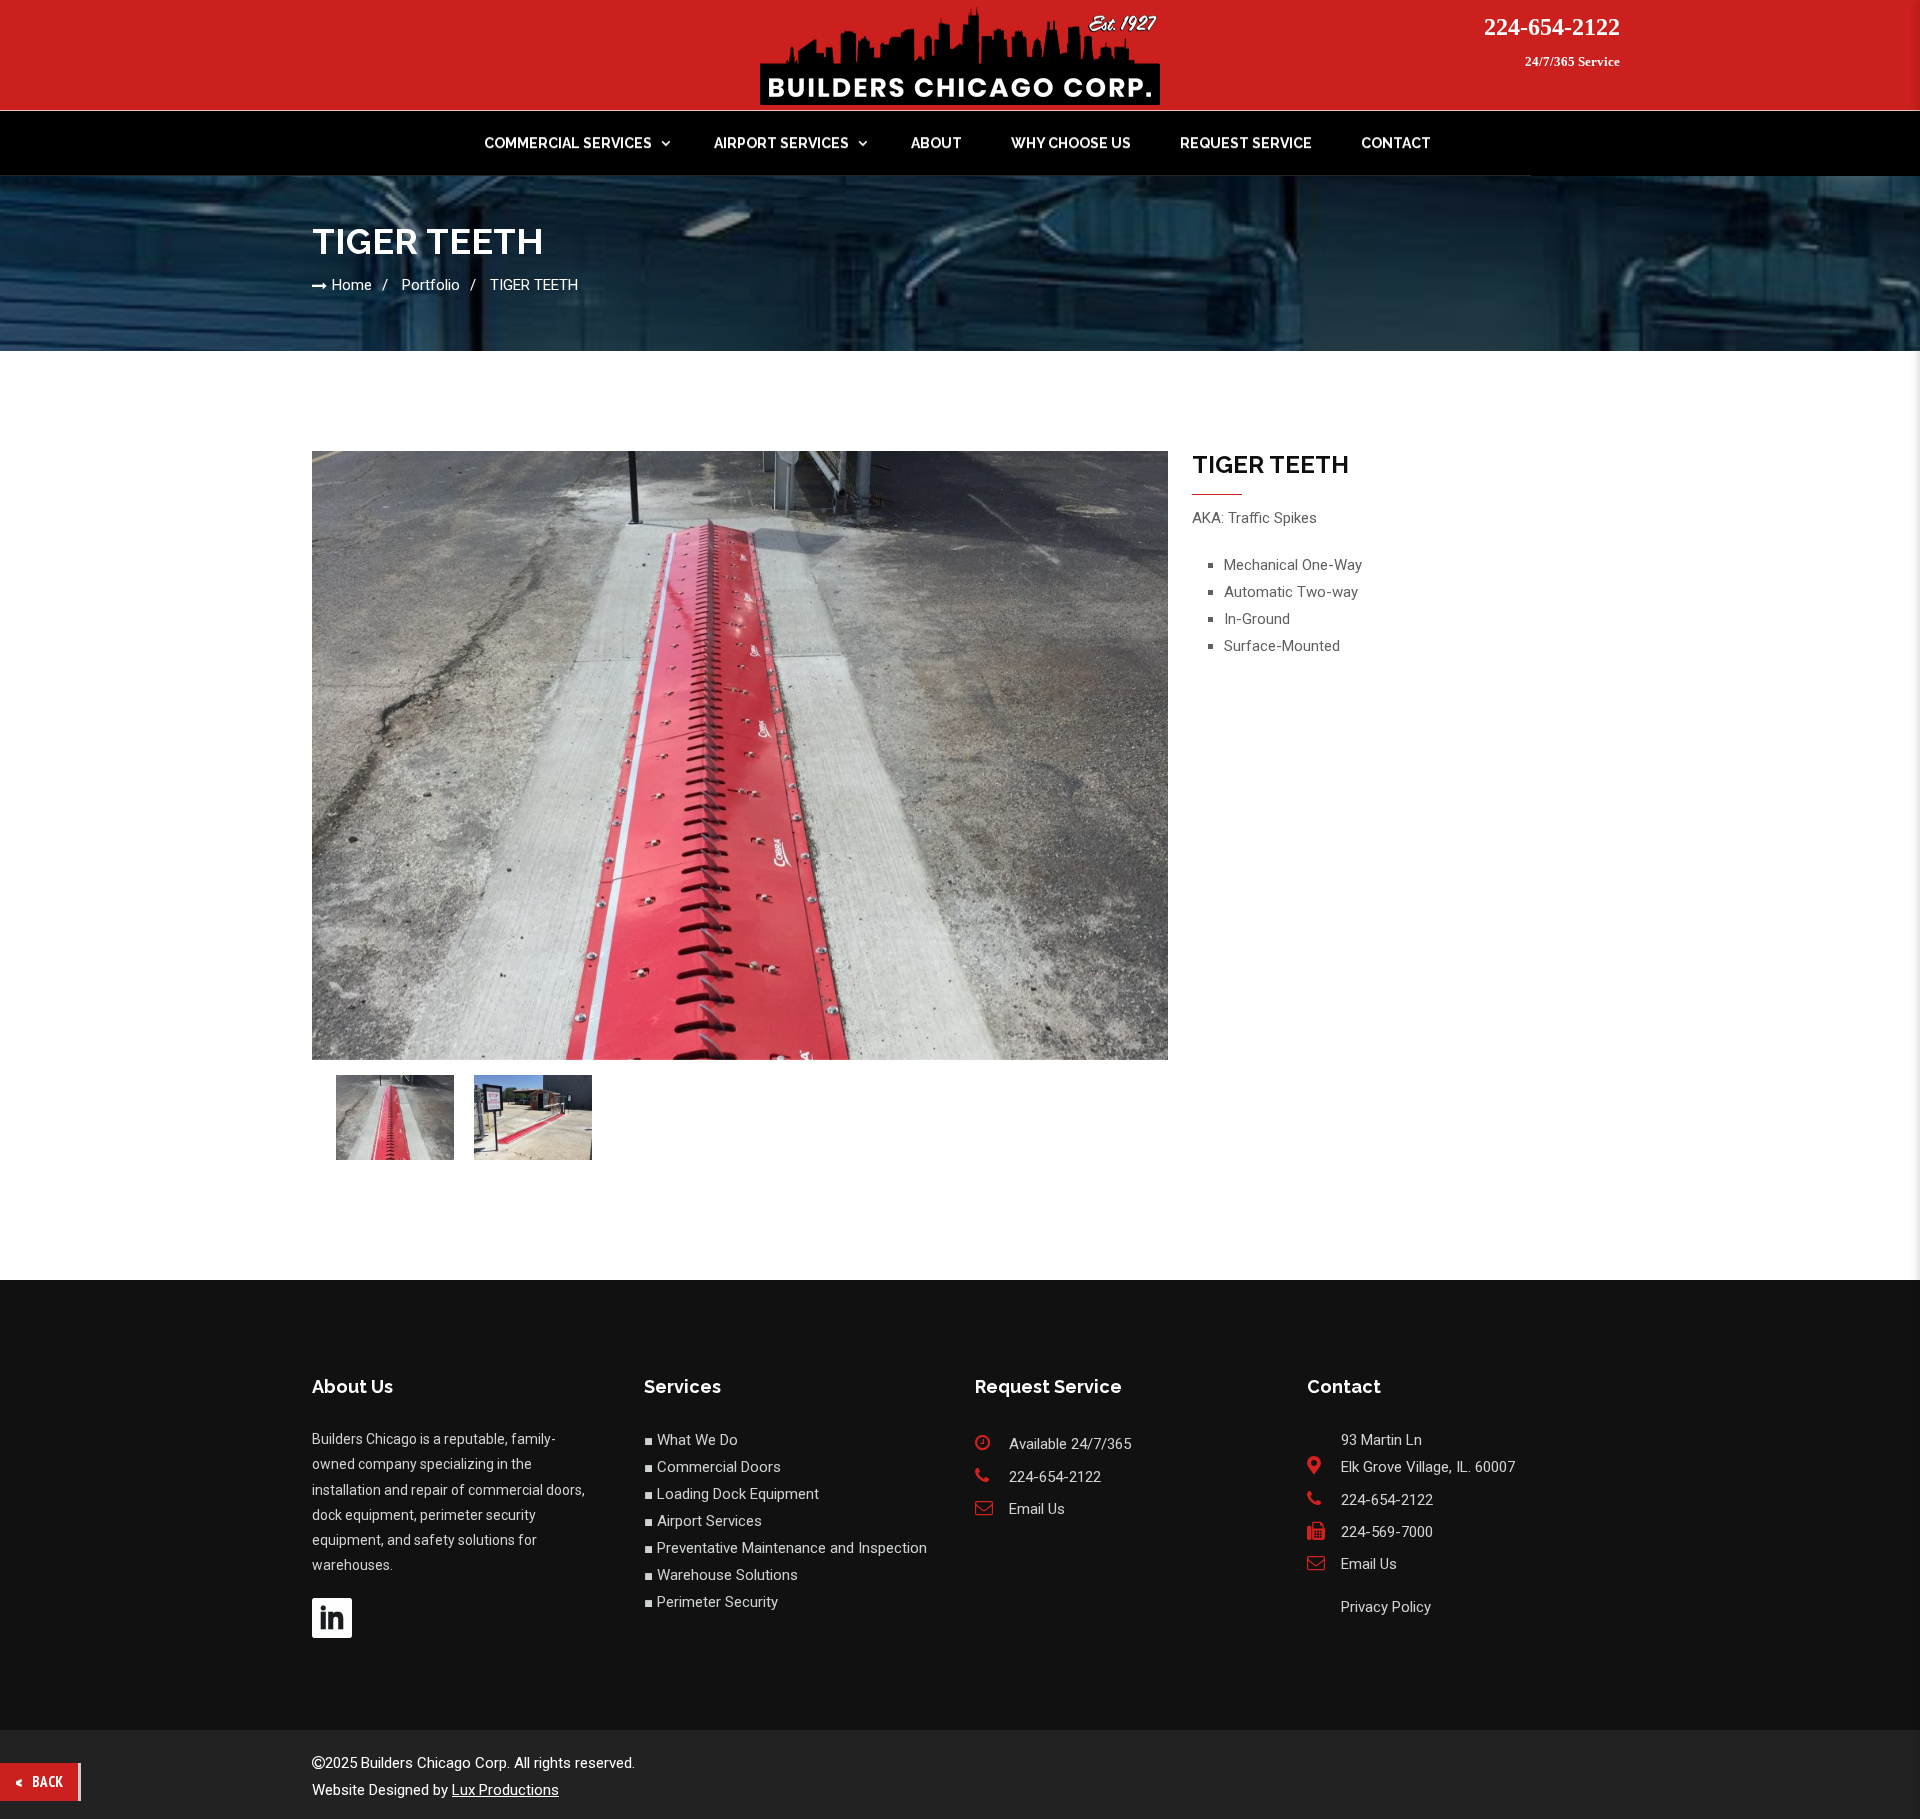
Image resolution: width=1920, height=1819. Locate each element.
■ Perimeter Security (711, 1602)
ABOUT (936, 143)
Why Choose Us (1071, 143)
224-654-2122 (1552, 27)
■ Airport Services (703, 1521)
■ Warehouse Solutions (721, 1575)
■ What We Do (691, 1440)
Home (352, 285)
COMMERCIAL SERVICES (568, 143)
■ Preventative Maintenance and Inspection (785, 1548)
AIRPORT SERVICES (781, 143)
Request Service (1246, 143)
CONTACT (1396, 143)
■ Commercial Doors (712, 1467)
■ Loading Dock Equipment (731, 1494)
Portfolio (431, 285)
